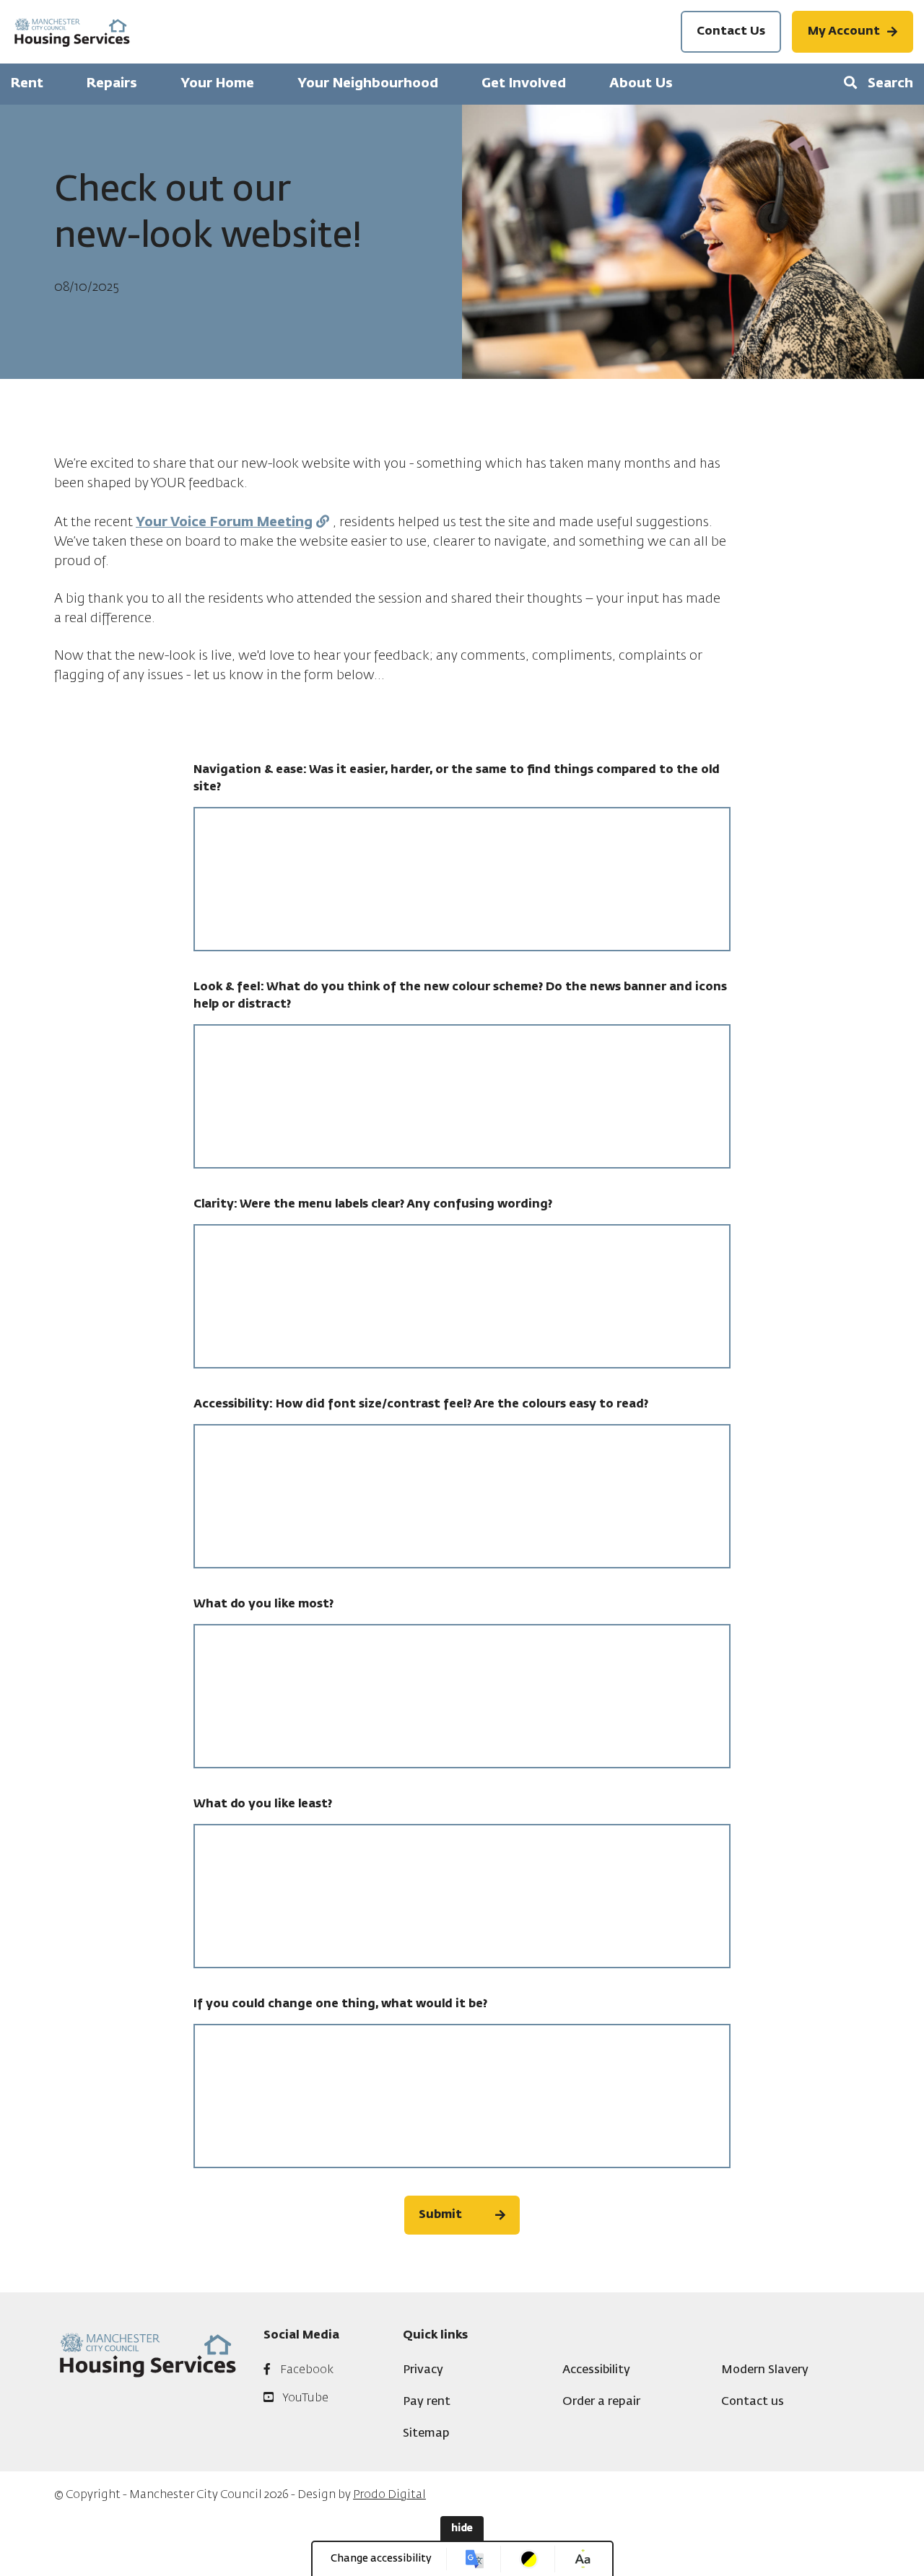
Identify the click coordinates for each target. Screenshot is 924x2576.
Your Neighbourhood (368, 84)
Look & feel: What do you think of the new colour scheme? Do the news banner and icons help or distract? (460, 996)
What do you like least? (263, 1804)
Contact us (753, 2402)
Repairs (112, 84)
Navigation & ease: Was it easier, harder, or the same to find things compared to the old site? (457, 779)
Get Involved (524, 84)
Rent (27, 84)
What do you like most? (263, 1604)
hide (462, 2528)
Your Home (217, 84)
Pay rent (427, 2402)
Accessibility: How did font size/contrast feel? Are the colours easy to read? (421, 1405)
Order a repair (601, 2402)
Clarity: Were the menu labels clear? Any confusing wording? (373, 1205)
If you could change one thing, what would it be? (340, 2004)
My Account (844, 32)
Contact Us (731, 32)
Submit (440, 2215)
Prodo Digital (389, 2495)
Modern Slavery (765, 2370)
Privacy (423, 2370)
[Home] (72, 32)
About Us (641, 84)
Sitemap (426, 2434)
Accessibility (596, 2370)
